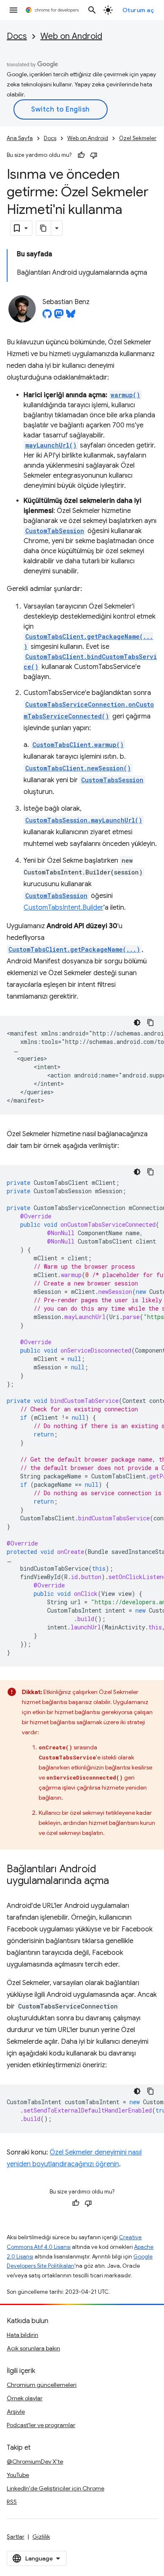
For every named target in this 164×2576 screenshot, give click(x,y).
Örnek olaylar (25, 2398)
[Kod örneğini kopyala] (151, 1023)
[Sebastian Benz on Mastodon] (59, 316)
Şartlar (16, 2537)
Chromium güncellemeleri (42, 2385)
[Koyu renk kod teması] (137, 1023)
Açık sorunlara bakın (33, 2348)
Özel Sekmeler (138, 138)
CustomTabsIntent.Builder (63, 908)
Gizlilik (41, 2537)
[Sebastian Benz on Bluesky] (71, 316)
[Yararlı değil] (94, 155)
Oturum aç (138, 10)
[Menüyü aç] (13, 10)
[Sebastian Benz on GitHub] (47, 316)
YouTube (18, 2475)
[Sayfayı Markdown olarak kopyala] (44, 228)
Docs (17, 36)
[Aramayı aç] (92, 10)
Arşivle (16, 2412)
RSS (12, 2502)
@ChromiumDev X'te (35, 2462)
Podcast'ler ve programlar (41, 2425)
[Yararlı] (81, 155)
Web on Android (71, 36)
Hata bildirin (22, 2335)
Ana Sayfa (20, 138)
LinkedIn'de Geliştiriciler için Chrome (56, 2488)
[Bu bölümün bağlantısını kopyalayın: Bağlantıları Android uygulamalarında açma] (117, 1881)
